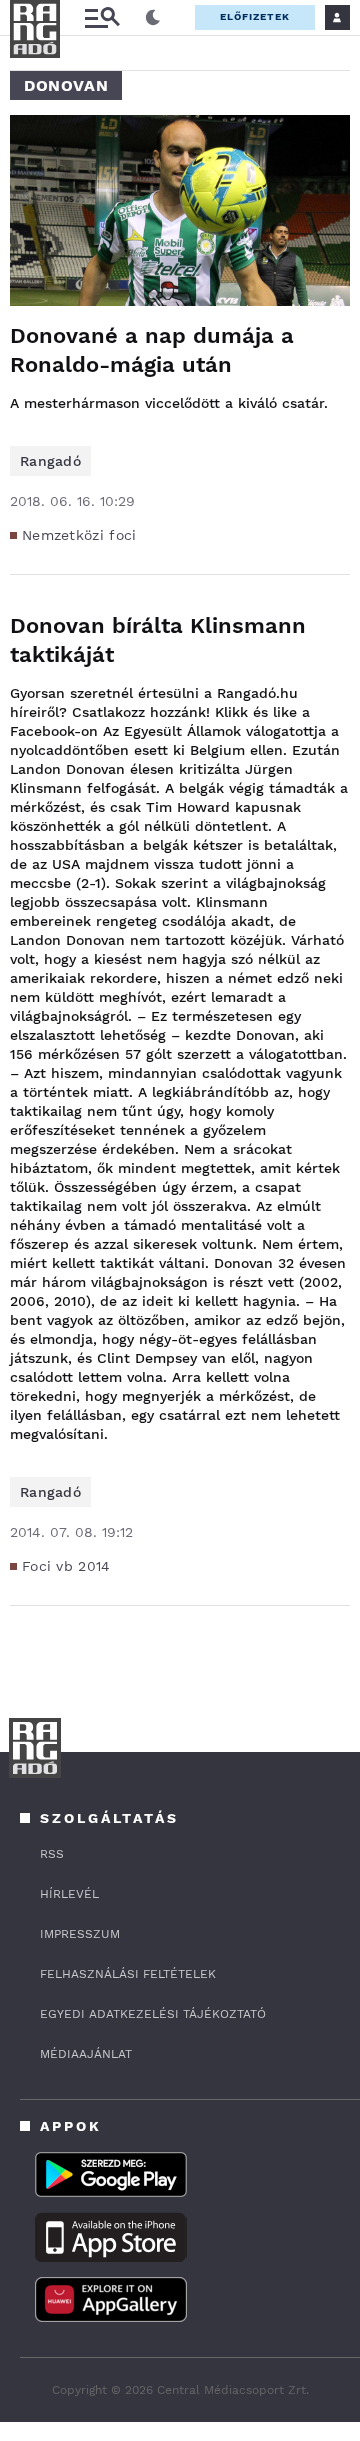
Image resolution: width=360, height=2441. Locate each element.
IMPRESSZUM (80, 1934)
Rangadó (50, 461)
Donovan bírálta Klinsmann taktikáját (158, 640)
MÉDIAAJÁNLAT (86, 2054)
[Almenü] (102, 17)
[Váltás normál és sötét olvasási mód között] (153, 18)
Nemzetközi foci (79, 535)
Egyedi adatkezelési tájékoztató (153, 2014)
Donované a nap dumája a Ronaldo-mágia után (152, 350)
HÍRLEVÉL (69, 1894)
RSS (52, 1854)
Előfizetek (255, 16)
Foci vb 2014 (66, 1566)
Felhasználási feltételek (128, 1974)
